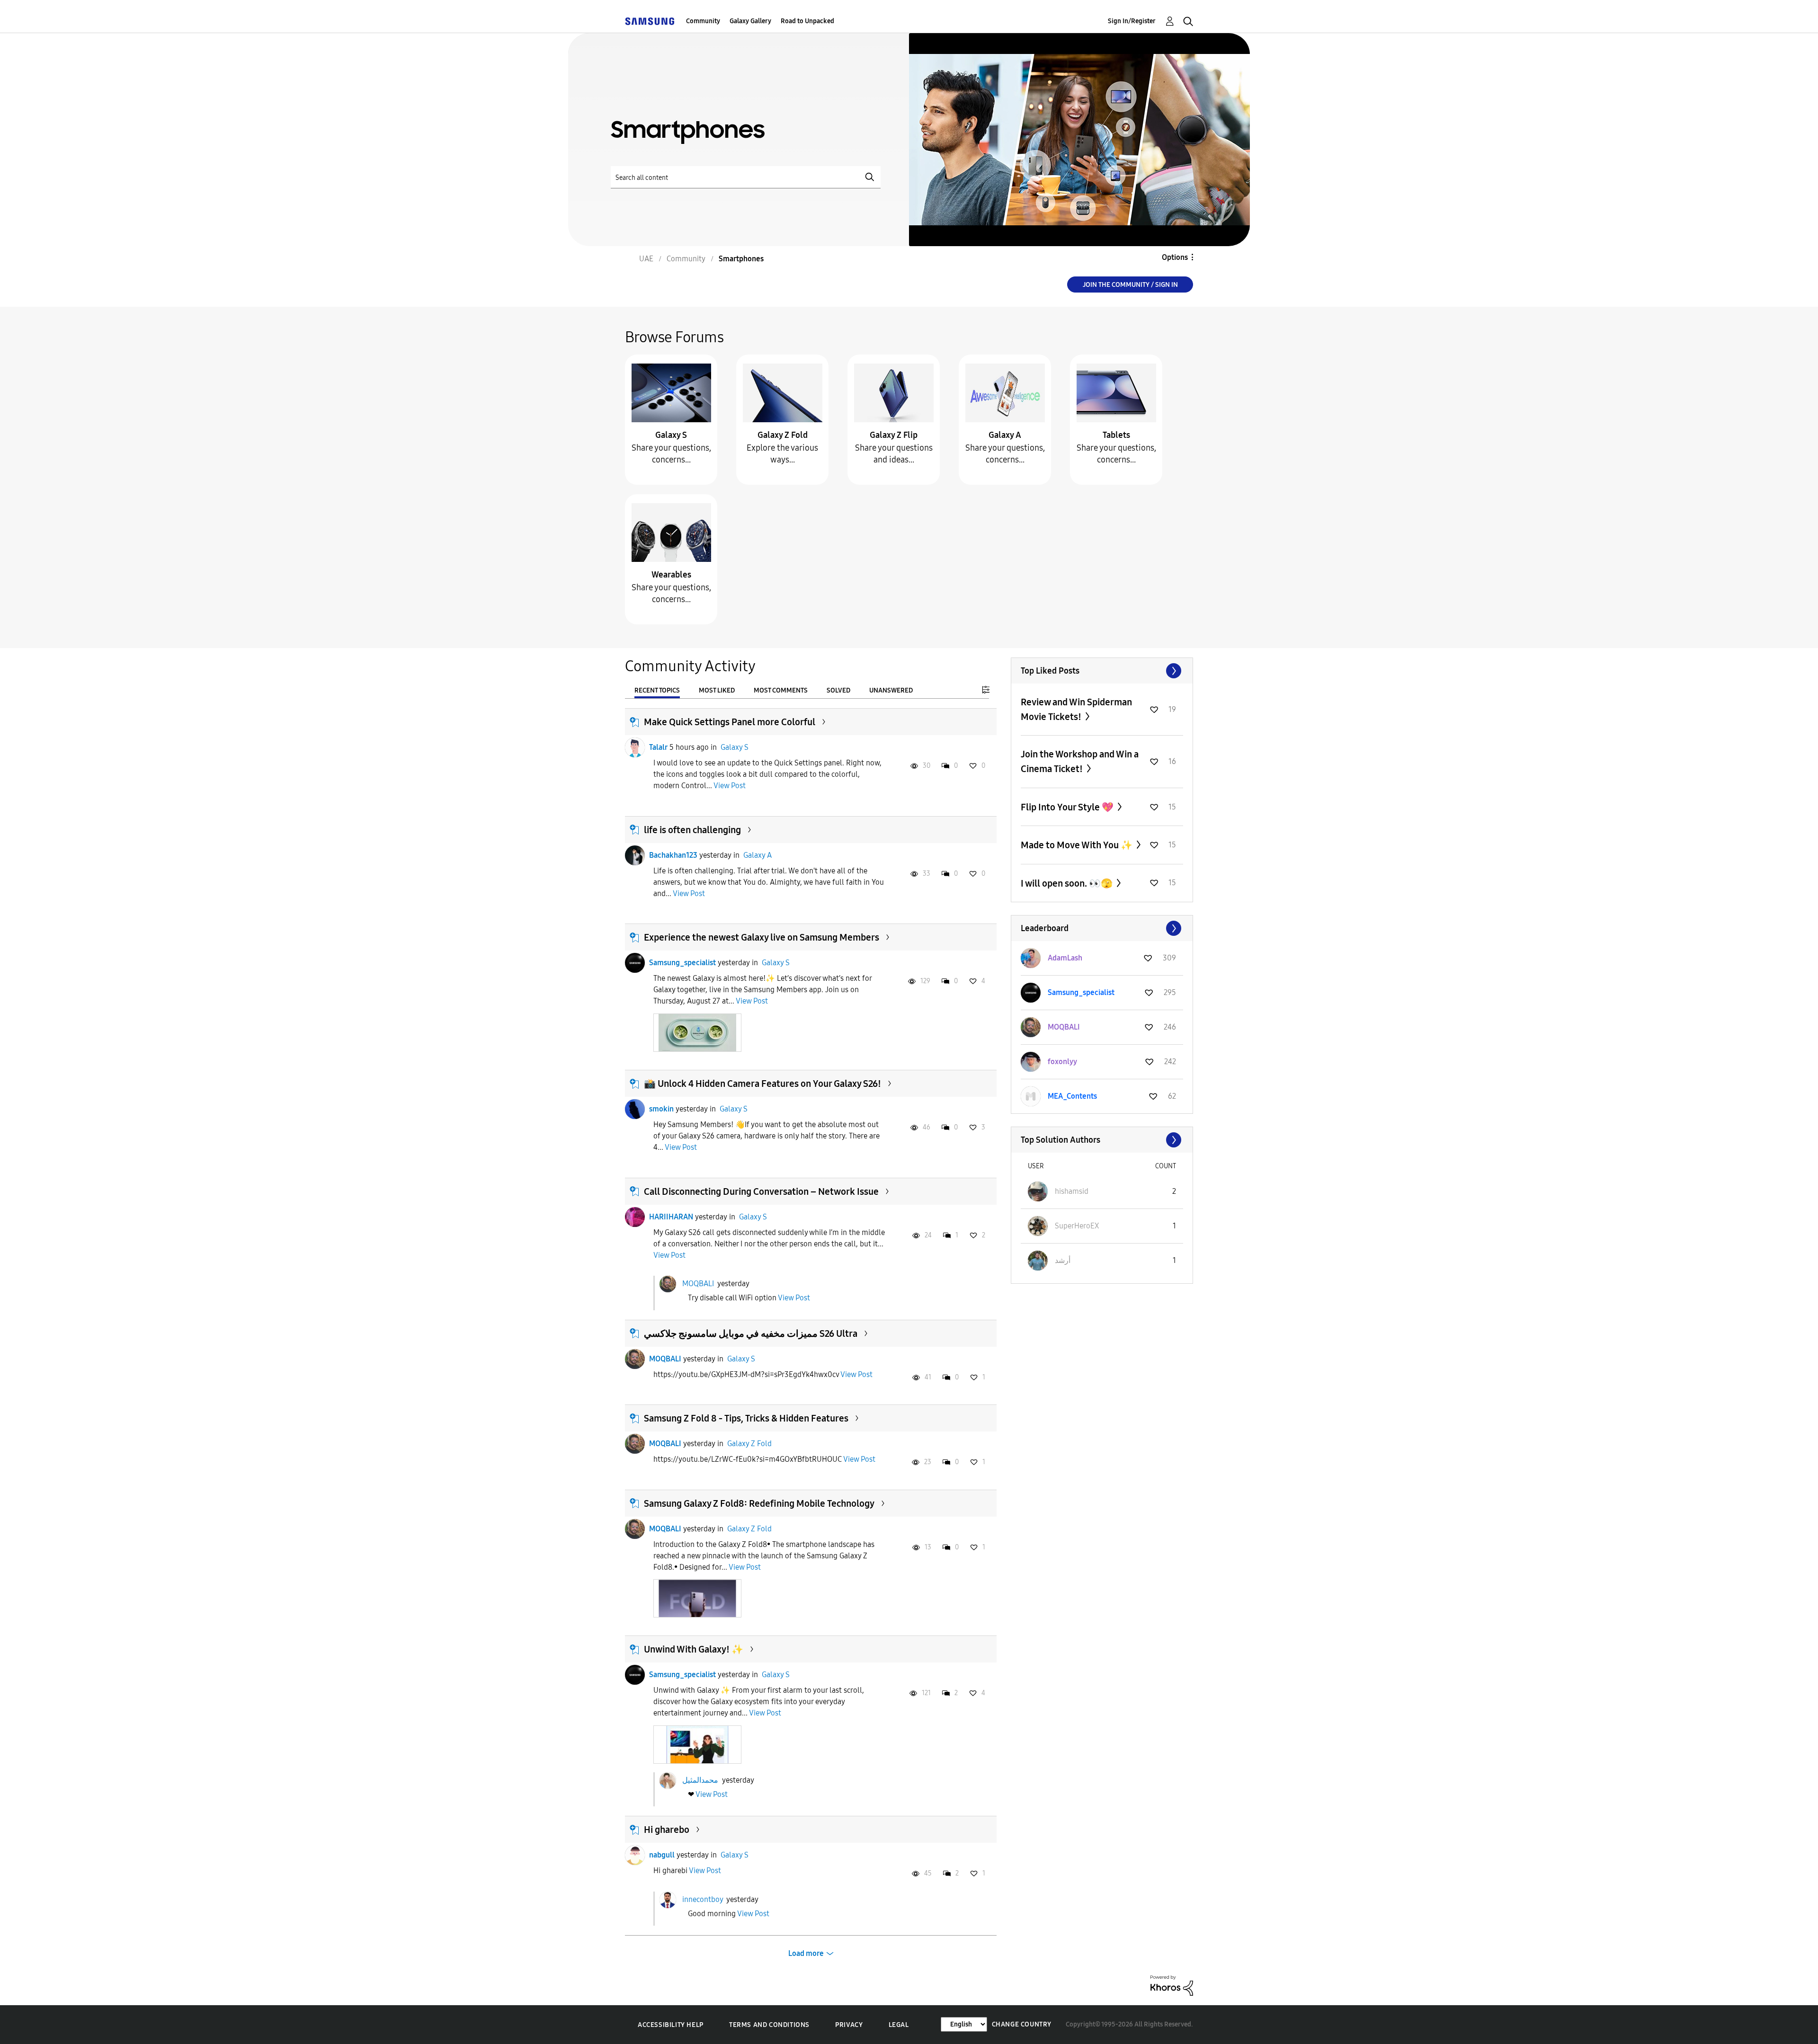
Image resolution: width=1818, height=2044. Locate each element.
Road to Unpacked (807, 21)
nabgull (662, 1855)
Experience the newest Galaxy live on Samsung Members (762, 937)
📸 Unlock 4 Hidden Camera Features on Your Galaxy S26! (762, 1084)
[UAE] (650, 21)
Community (703, 21)
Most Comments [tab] (781, 690)
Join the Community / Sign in (1130, 285)
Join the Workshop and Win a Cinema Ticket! (1080, 761)
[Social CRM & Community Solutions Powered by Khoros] (1172, 1985)
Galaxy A (1005, 435)
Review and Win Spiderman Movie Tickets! (1076, 709)
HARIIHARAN (671, 1217)
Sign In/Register (1132, 21)
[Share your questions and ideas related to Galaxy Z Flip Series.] (894, 392)
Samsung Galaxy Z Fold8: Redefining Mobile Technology (759, 1503)
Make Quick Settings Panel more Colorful (730, 722)
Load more (806, 1953)
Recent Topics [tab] (657, 690)
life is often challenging (692, 830)
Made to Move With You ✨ (1078, 845)
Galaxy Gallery (750, 21)
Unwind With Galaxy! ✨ (694, 1649)
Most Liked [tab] (717, 690)
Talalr (658, 747)
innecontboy (703, 1899)
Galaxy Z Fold (783, 435)
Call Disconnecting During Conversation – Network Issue (761, 1191)
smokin (661, 1109)
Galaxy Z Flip (894, 435)
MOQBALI (698, 1284)
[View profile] (635, 747)
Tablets (1116, 435)
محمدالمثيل (700, 1780)
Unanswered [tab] (891, 690)
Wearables (671, 575)
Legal (899, 2025)
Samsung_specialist (682, 963)
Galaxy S (671, 435)
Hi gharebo (667, 1830)
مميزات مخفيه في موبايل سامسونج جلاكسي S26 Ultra (751, 1333)
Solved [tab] (838, 690)
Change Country (1022, 2024)
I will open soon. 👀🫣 (1068, 883)
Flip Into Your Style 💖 (1068, 807)
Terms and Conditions (769, 2025)
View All (1102, 671)
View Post (730, 786)
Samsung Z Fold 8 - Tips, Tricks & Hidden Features (746, 1418)
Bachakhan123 (673, 855)
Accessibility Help (671, 2025)
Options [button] (1175, 257)
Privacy (849, 2025)
